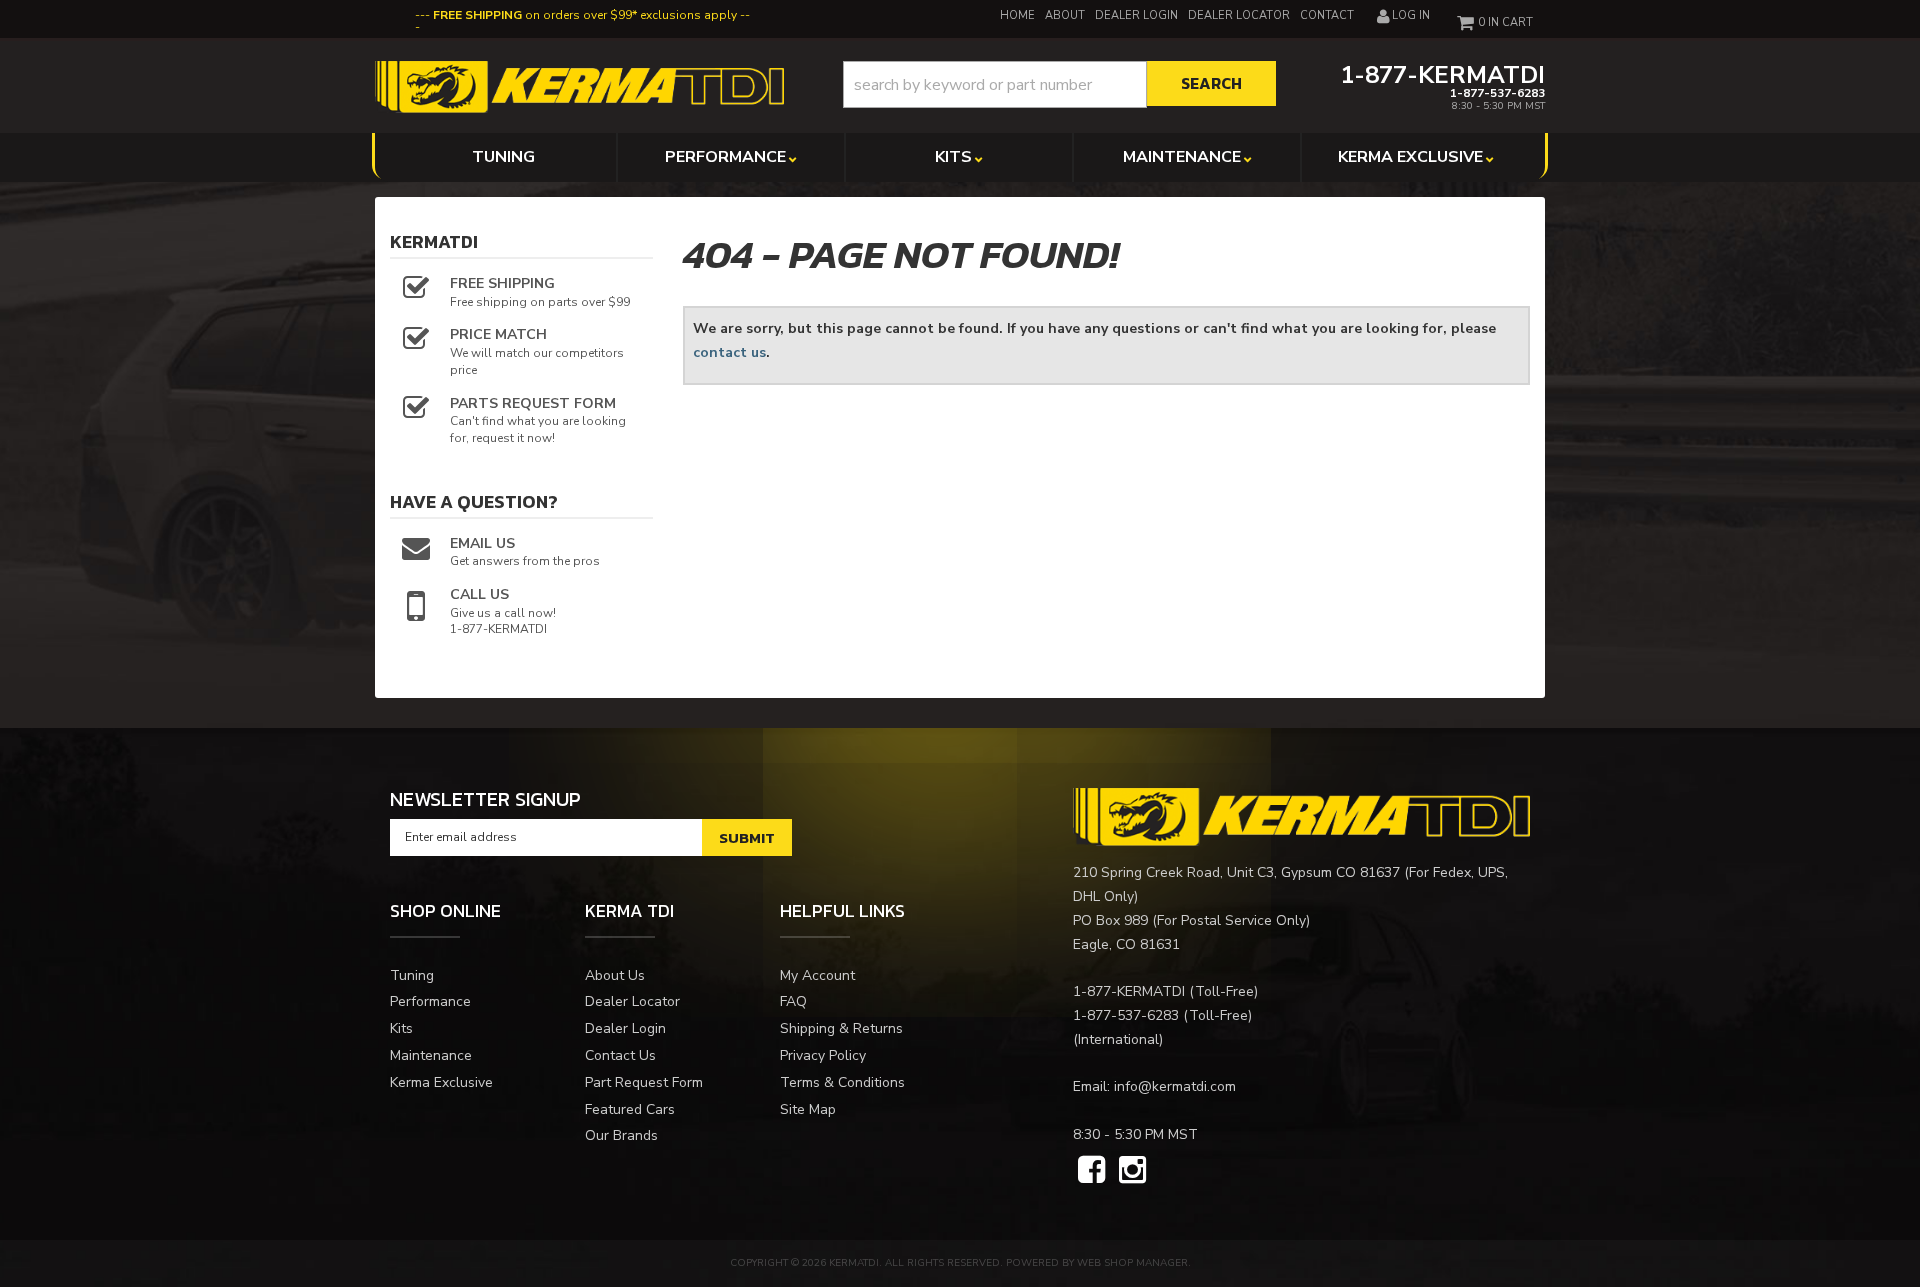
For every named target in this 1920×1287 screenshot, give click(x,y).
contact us (729, 352)
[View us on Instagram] (1132, 1171)
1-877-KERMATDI (1129, 991)
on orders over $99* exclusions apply (585, 15)
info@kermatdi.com (1175, 1086)
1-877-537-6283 (1126, 1015)
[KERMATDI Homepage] (579, 85)
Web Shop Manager (1132, 1263)
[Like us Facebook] (1091, 1171)
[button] (1059, 84)
